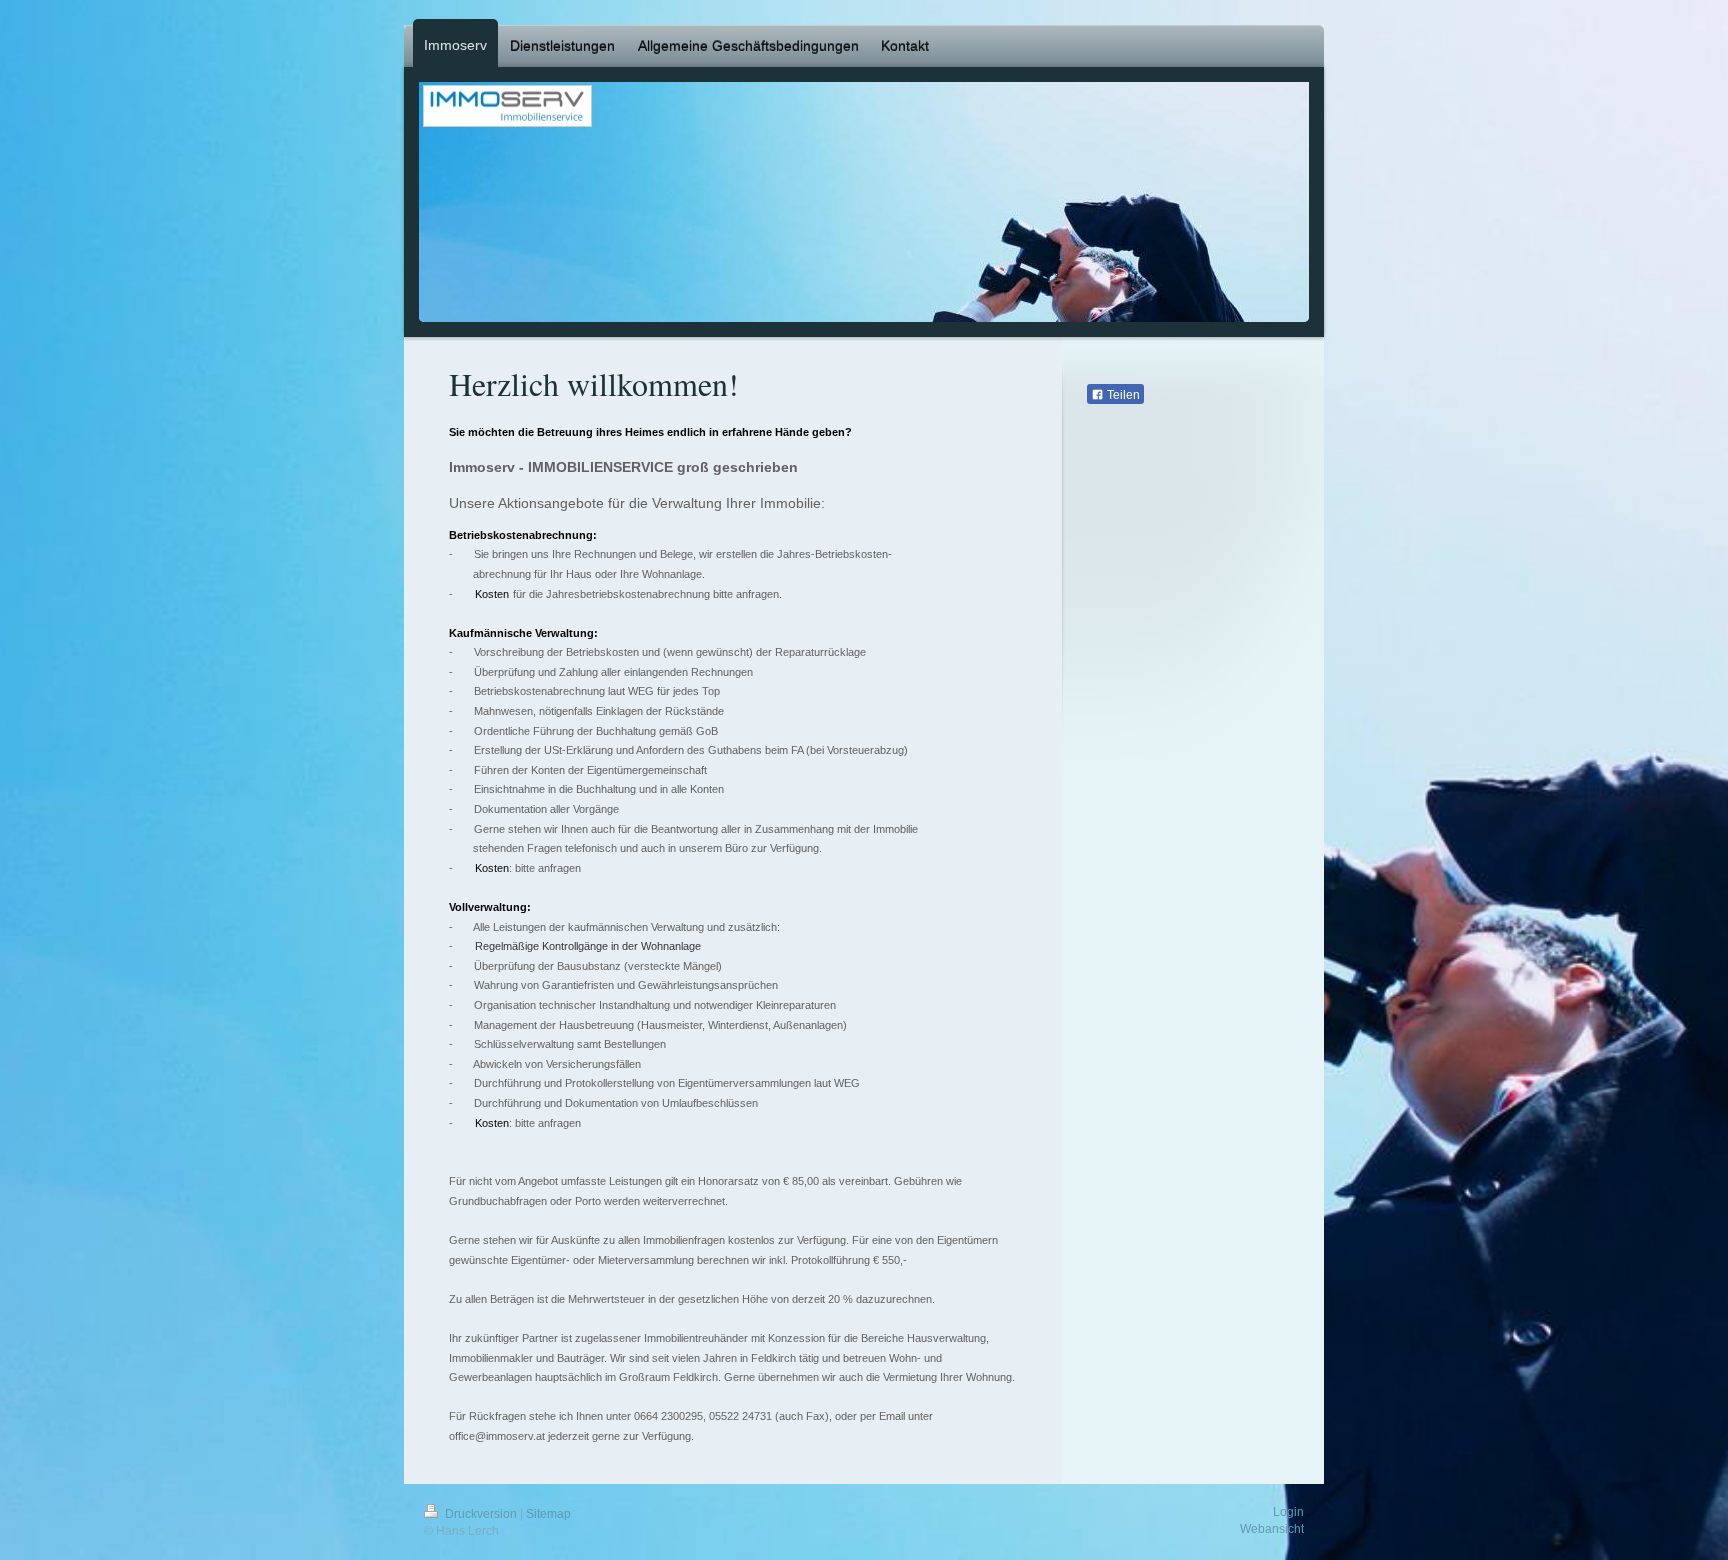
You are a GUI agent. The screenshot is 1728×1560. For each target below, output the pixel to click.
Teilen (1122, 395)
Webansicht (1272, 1529)
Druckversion (481, 1514)
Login (1288, 1512)
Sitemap (548, 1514)
